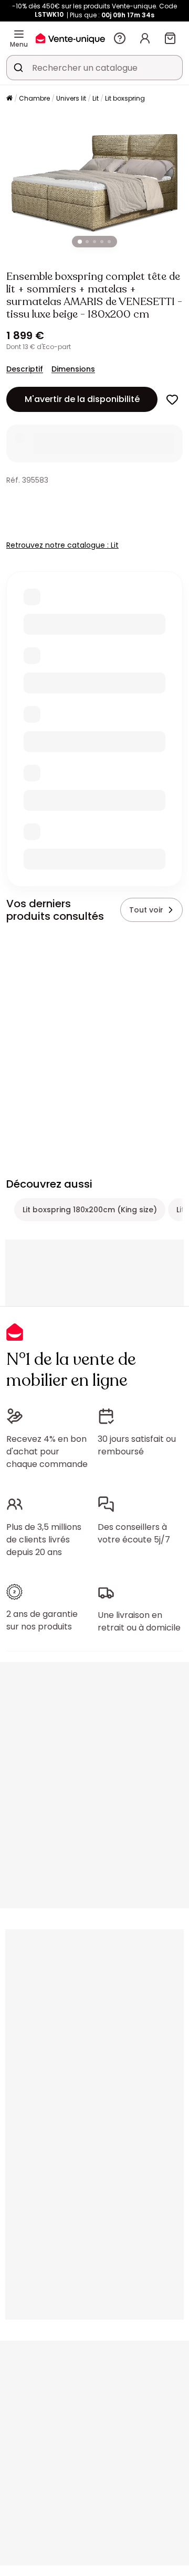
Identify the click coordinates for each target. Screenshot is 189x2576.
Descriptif (25, 369)
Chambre (34, 98)
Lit (96, 98)
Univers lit (71, 98)
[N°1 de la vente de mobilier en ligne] (70, 38)
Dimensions (73, 369)
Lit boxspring (125, 98)
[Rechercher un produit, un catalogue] (18, 68)
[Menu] (19, 34)
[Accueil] (9, 99)
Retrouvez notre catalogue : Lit (62, 545)
